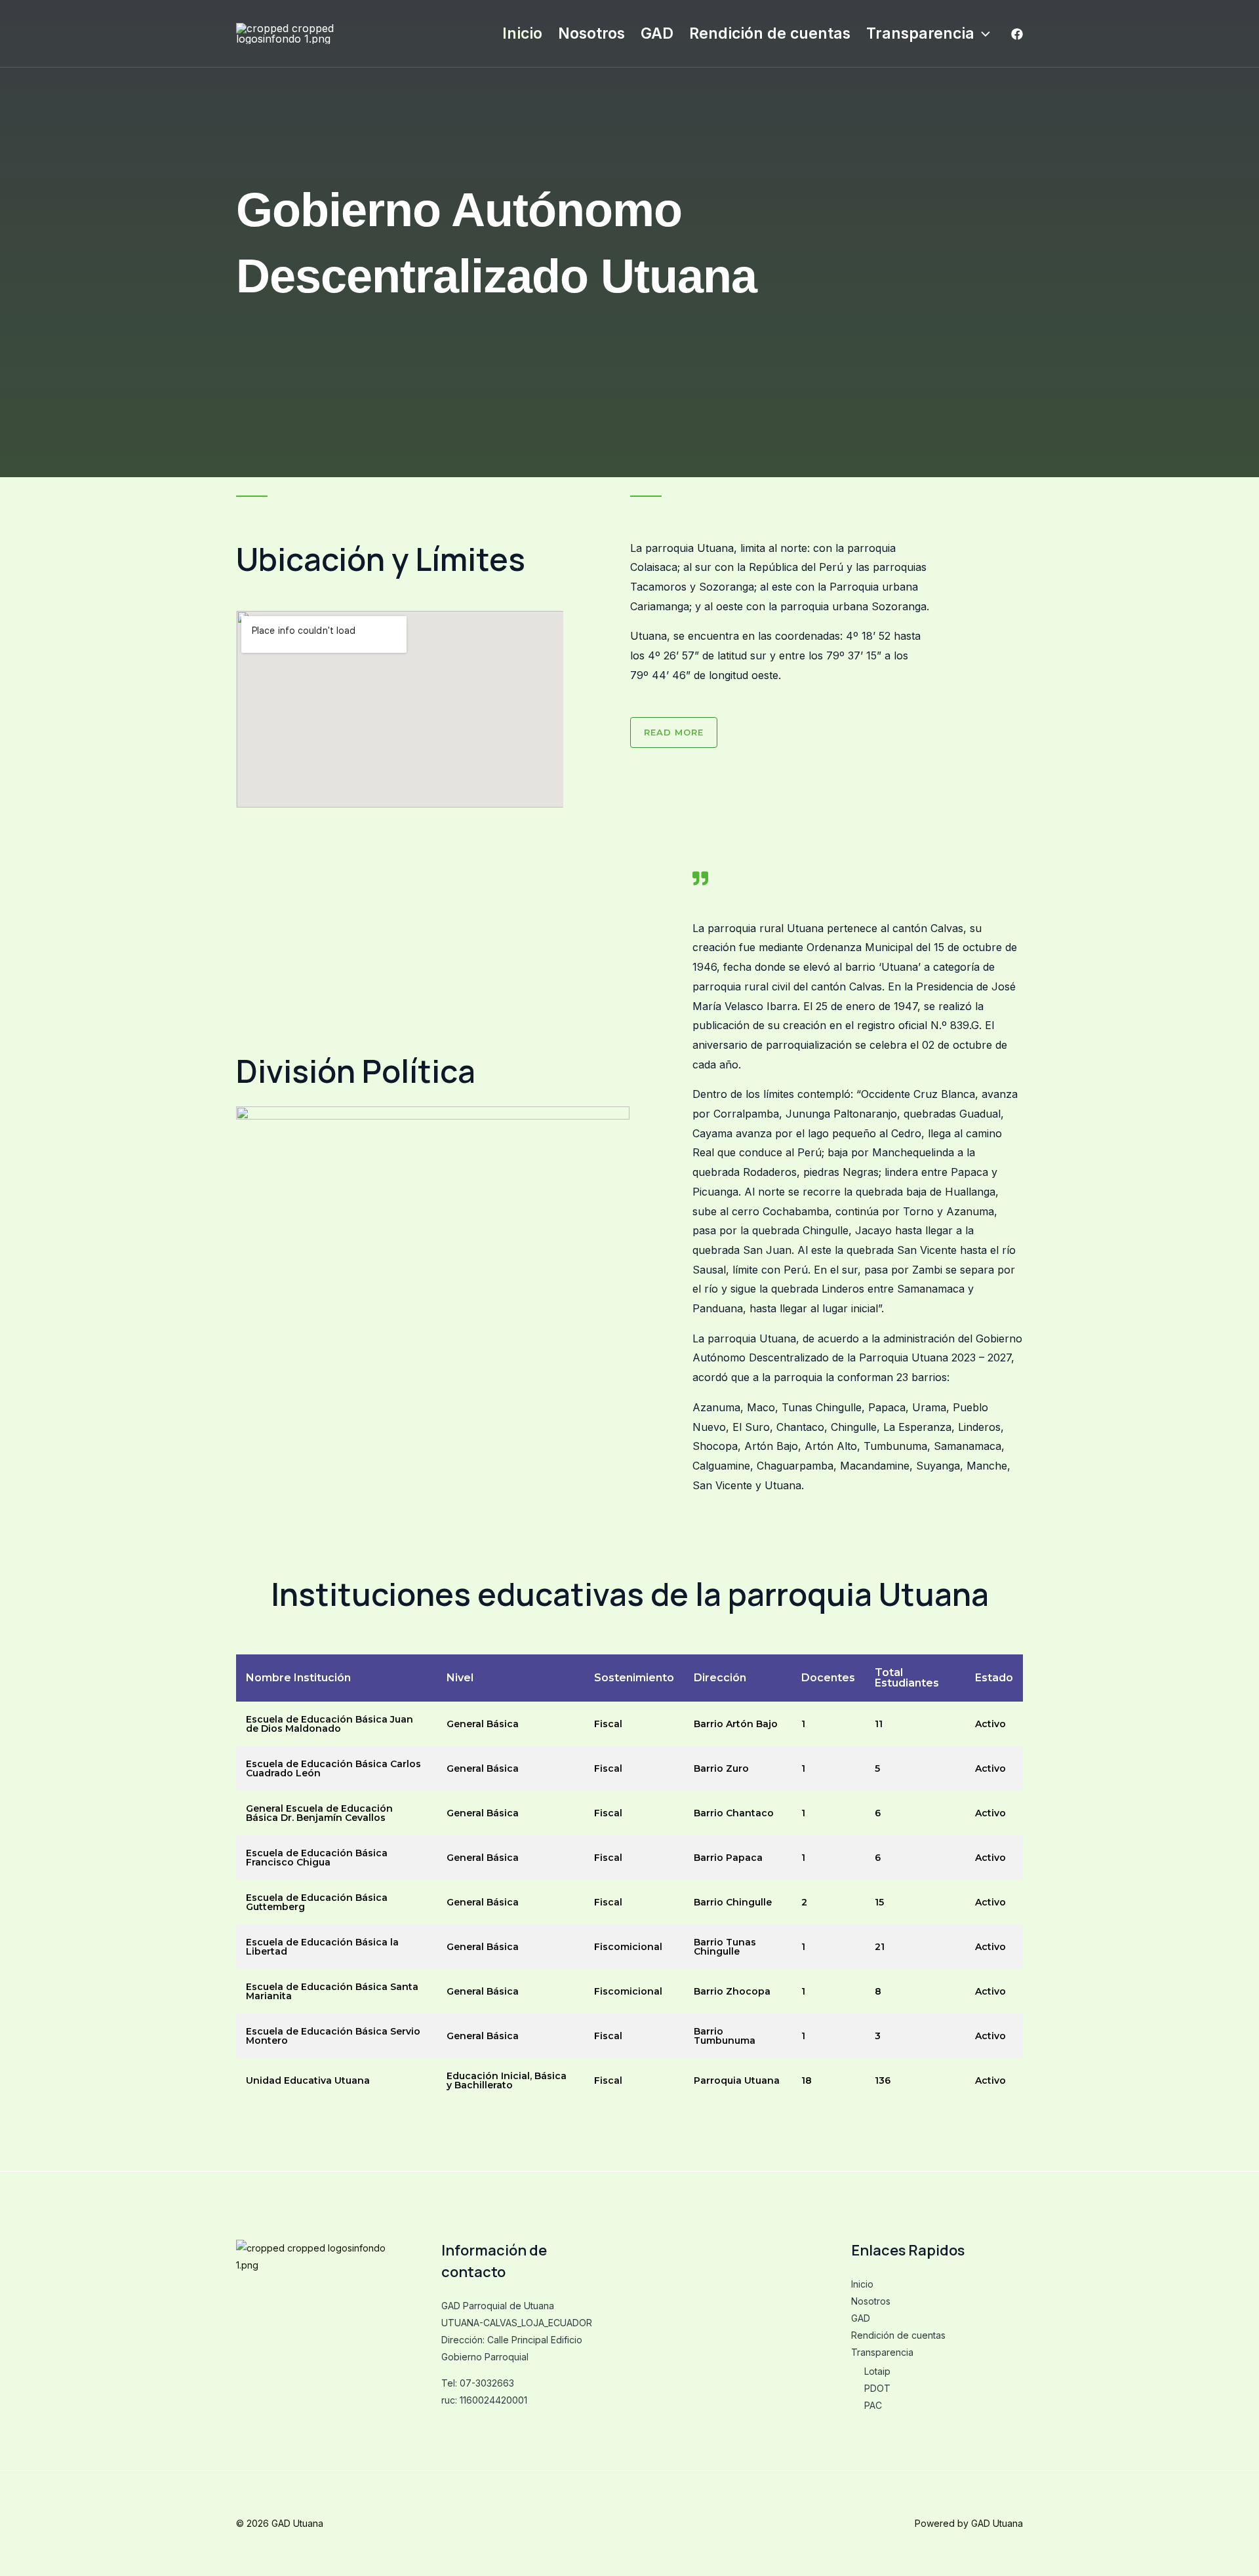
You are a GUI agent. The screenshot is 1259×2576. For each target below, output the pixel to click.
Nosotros (591, 33)
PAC (873, 2405)
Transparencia (920, 33)
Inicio (522, 33)
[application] (982, 33)
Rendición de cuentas (770, 33)
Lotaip (877, 2371)
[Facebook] (1017, 34)
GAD (657, 33)
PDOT (877, 2388)
